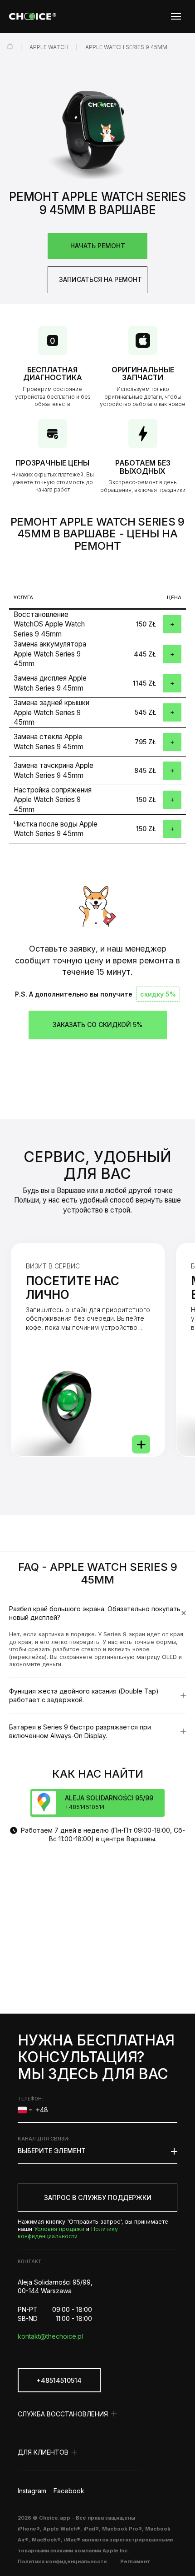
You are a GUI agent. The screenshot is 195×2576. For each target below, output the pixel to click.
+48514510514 (59, 2380)
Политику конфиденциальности (68, 2233)
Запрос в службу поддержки (98, 2198)
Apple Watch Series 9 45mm (126, 47)
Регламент (135, 2561)
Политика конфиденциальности (62, 2561)
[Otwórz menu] (176, 16)
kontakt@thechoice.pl (50, 2336)
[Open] (141, 1444)
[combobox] (25, 2110)
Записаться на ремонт (100, 279)
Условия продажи (59, 2229)
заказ (172, 624)
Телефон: (30, 2099)
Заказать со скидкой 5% (97, 1025)
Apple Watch (49, 47)
